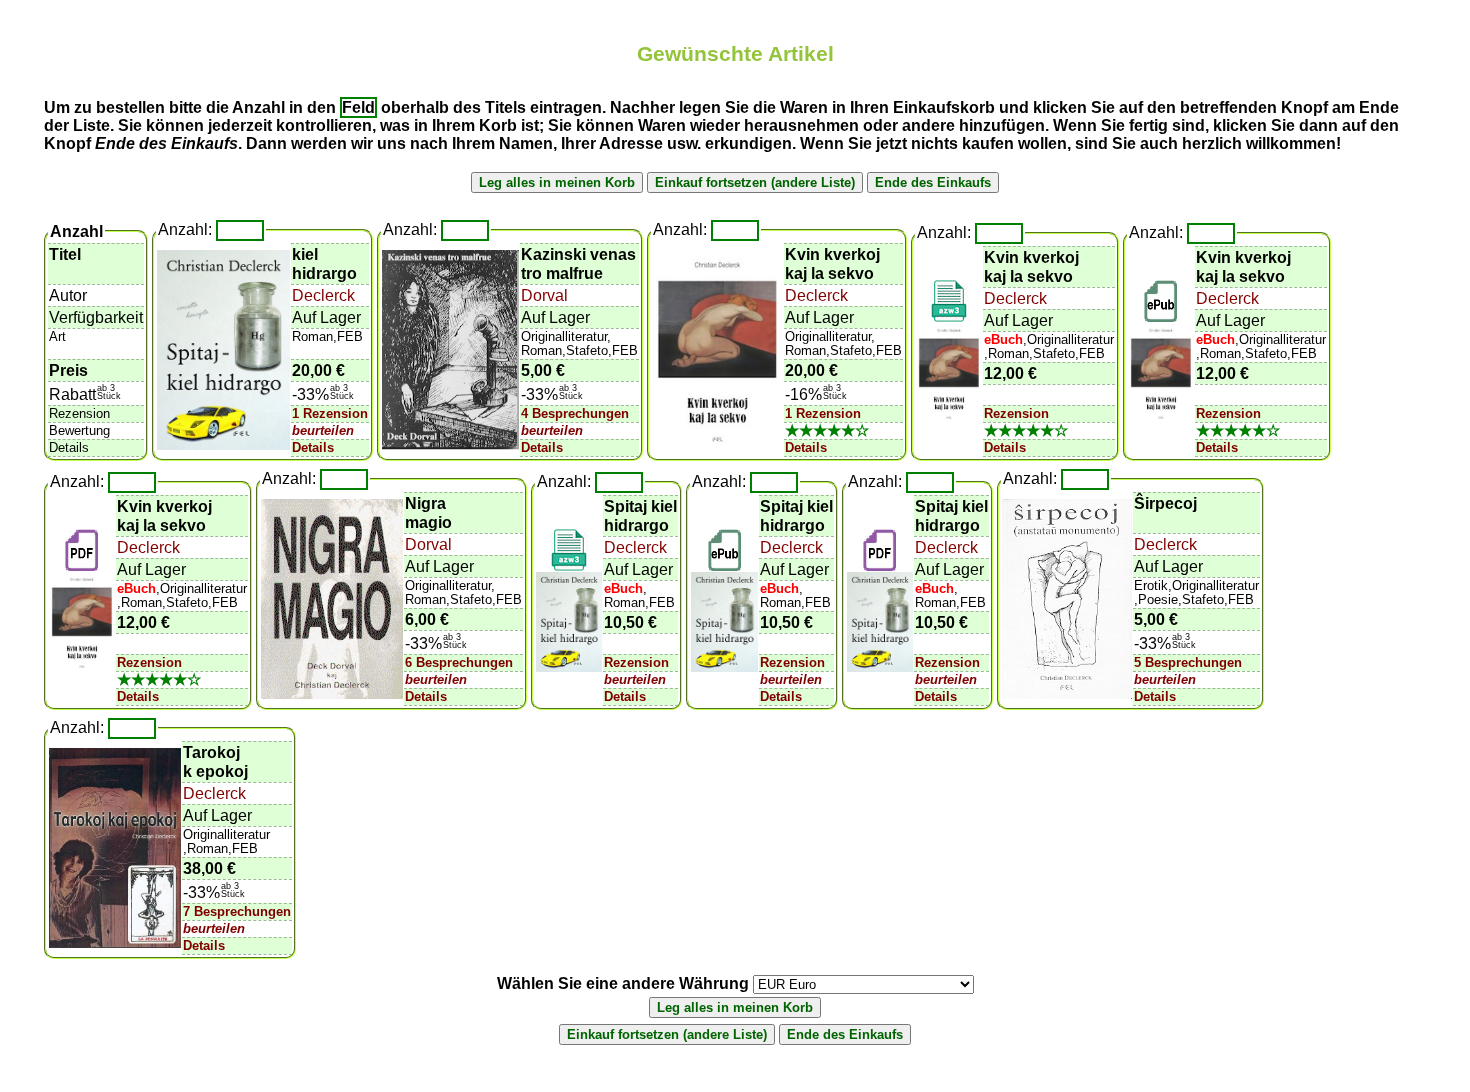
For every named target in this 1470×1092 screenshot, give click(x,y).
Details (313, 447)
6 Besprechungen (459, 662)
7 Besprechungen (237, 911)
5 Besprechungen (1188, 662)
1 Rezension (330, 413)
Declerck (323, 295)
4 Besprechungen (575, 413)
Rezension (1016, 413)
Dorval (544, 295)
